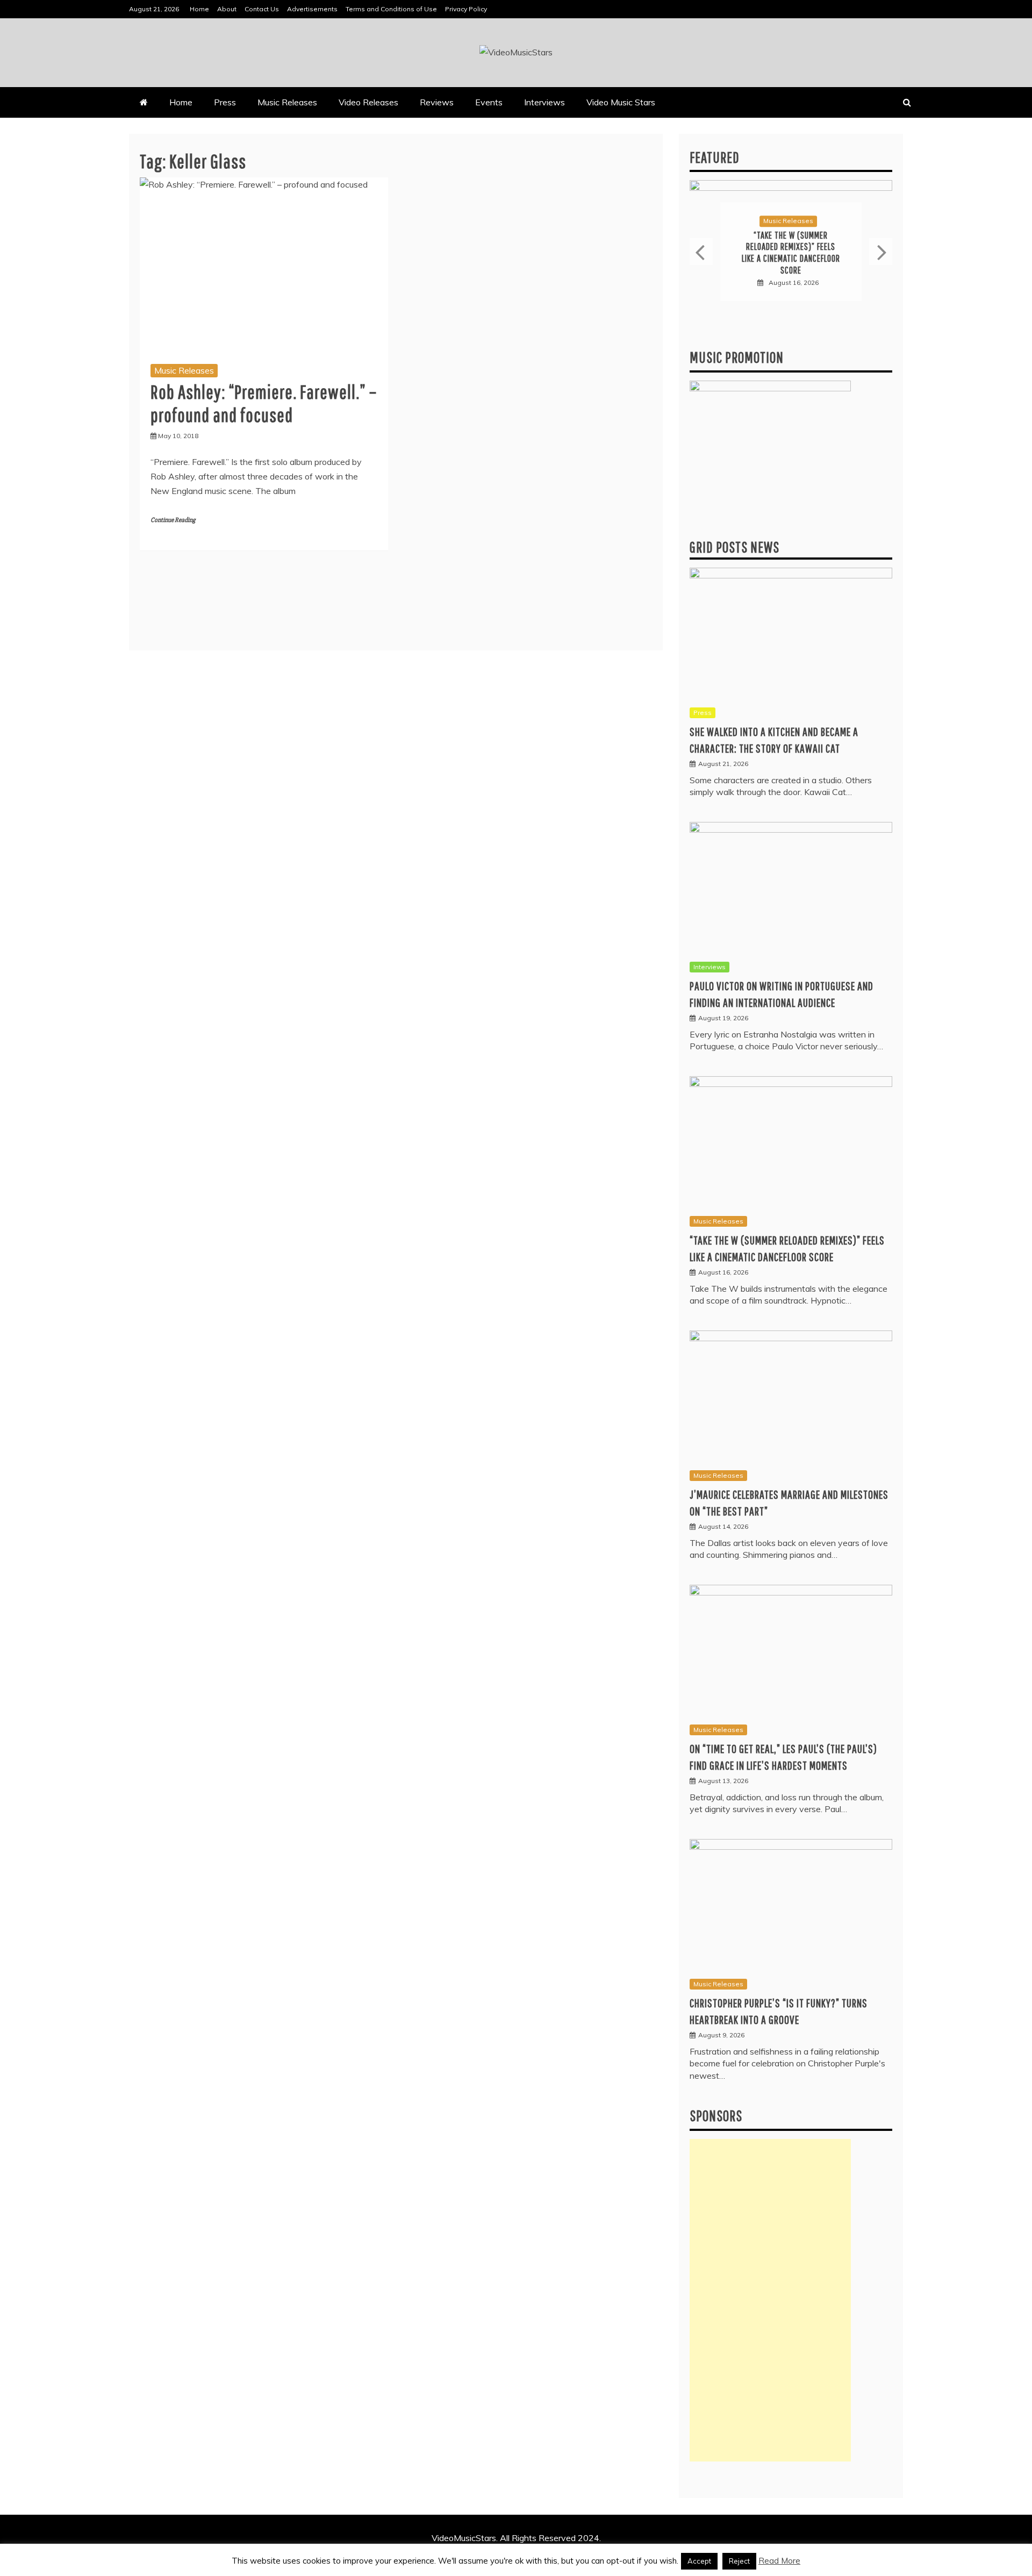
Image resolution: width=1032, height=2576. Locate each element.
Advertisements (312, 9)
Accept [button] (699, 2561)
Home (199, 9)
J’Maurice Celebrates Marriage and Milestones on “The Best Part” (791, 253)
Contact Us (262, 9)
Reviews (437, 102)
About (227, 9)
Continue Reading (173, 520)
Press (225, 102)
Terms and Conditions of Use (391, 9)
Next (881, 252)
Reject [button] (739, 2561)
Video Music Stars (621, 102)
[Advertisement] (770, 2300)
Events (489, 102)
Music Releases (287, 102)
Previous (701, 252)
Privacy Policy (466, 9)
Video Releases (368, 102)
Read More (779, 2561)
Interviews (544, 102)
